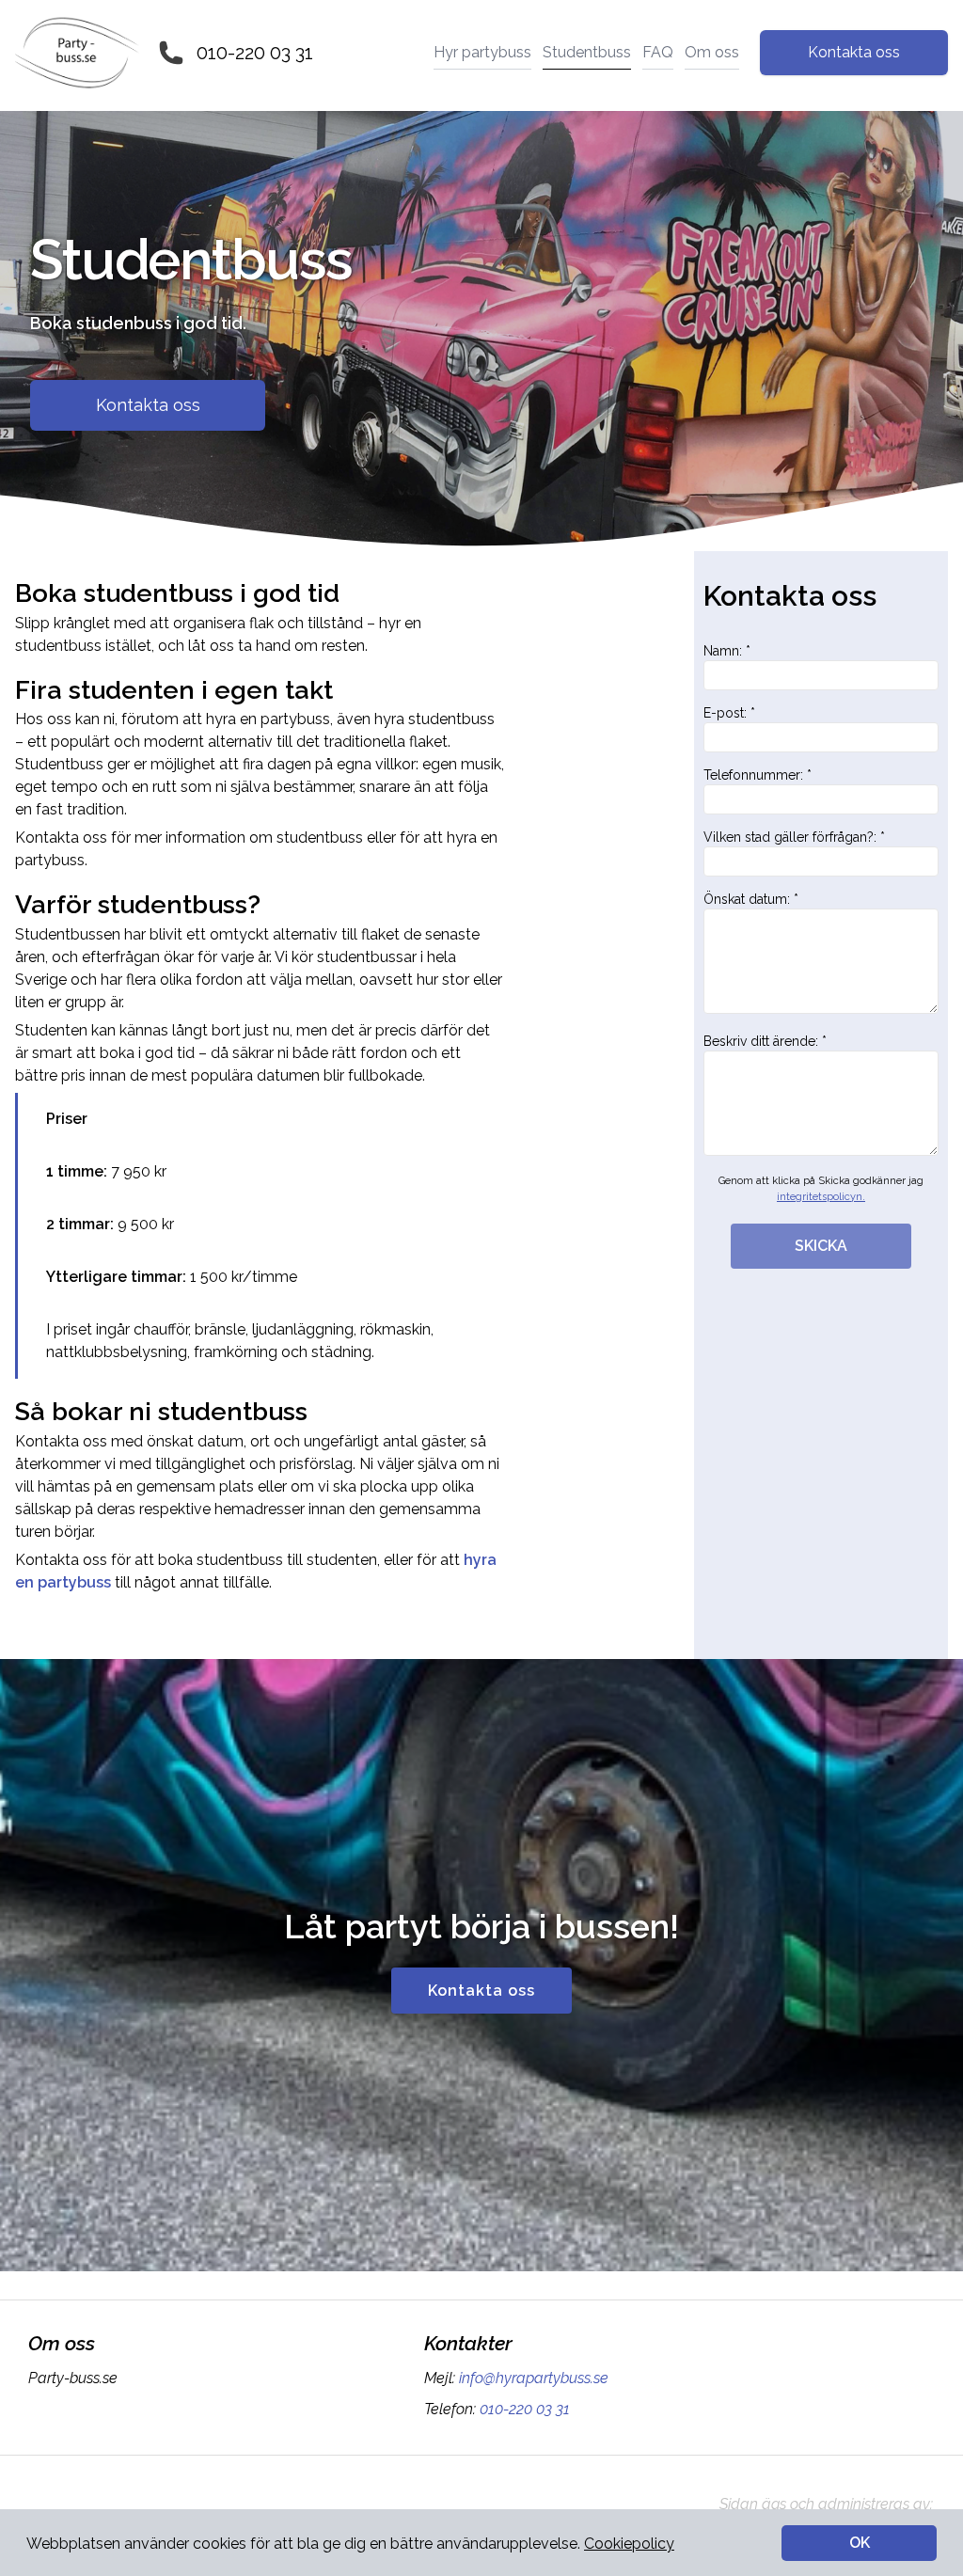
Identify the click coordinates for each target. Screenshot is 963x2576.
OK (860, 2543)
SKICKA (821, 1246)
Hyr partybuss (482, 52)
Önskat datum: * (751, 899)
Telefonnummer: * (758, 775)
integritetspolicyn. (821, 1197)
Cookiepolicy (629, 2544)
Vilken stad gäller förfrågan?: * (794, 837)
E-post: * (729, 713)
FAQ (658, 52)
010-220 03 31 (255, 53)
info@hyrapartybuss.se (534, 2378)
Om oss (712, 52)
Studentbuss (587, 52)
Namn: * (727, 651)
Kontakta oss (854, 52)
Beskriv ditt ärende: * (765, 1041)
